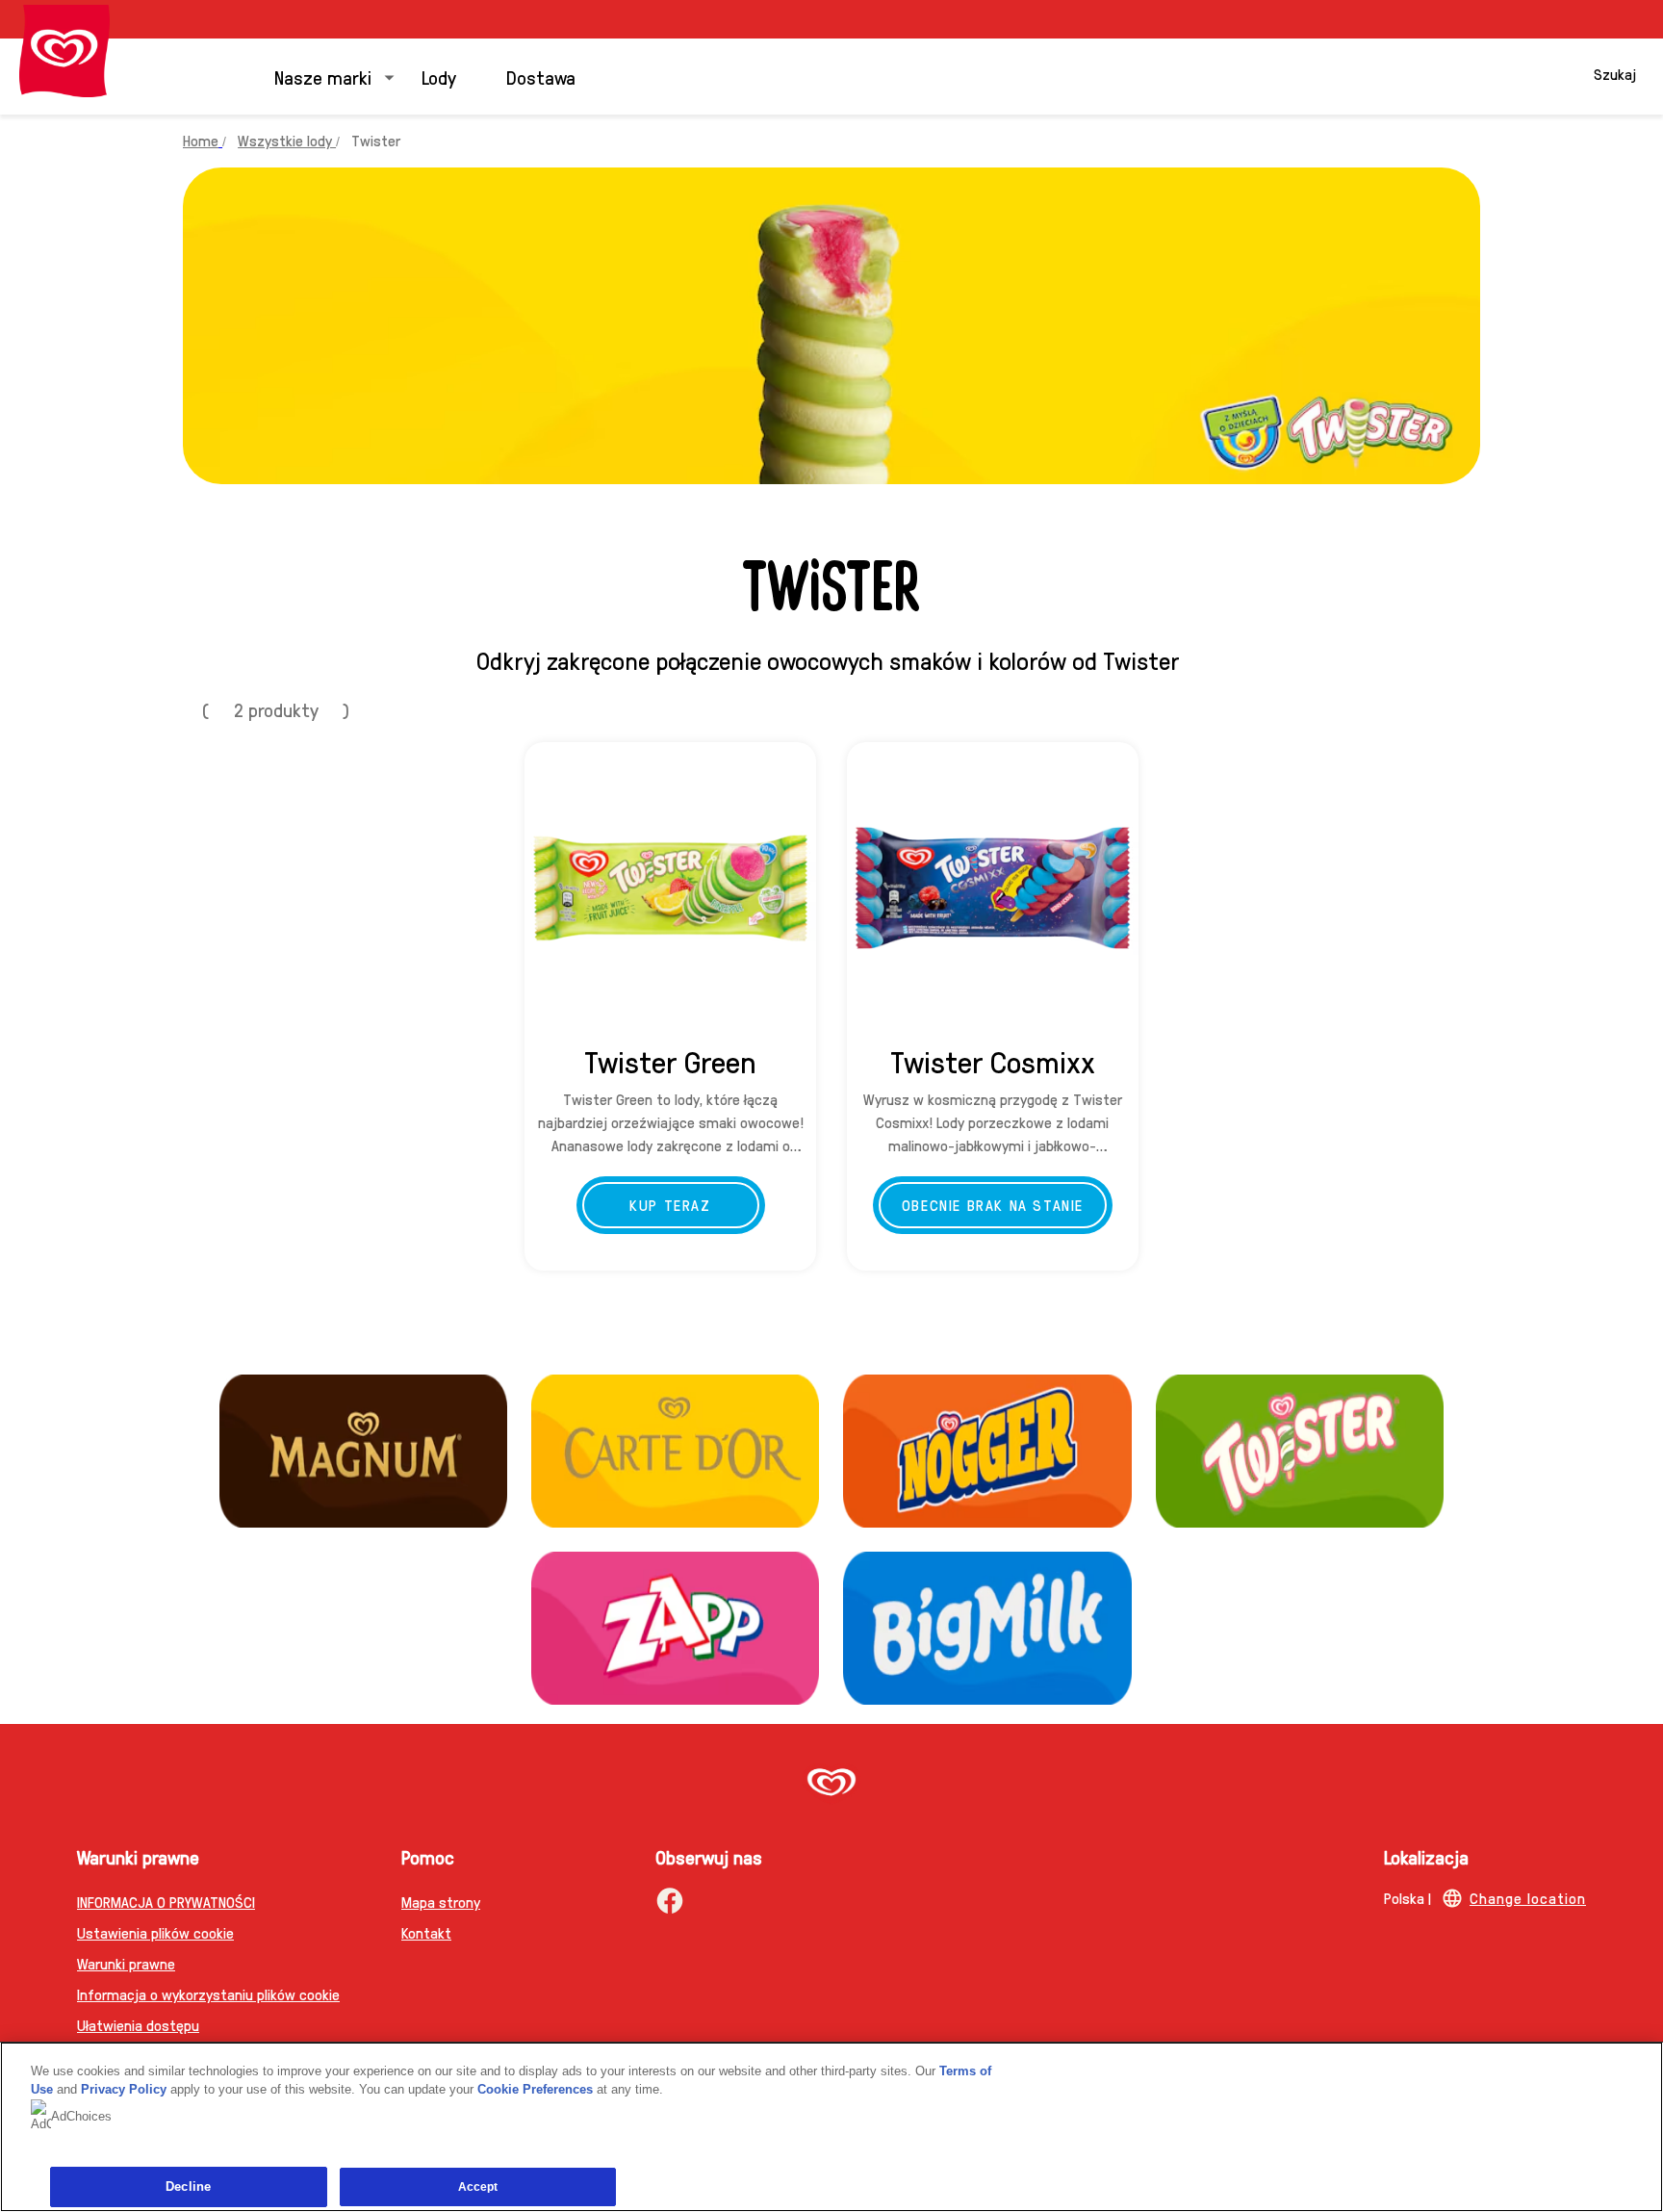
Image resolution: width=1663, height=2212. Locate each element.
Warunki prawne (126, 1963)
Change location (1528, 1898)
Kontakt (426, 1932)
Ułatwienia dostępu (138, 2025)
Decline (188, 2186)
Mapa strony (441, 1902)
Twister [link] (376, 140)
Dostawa (541, 77)
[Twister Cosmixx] (993, 888)
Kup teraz (670, 1205)
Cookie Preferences (535, 2089)
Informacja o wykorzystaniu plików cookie (208, 1994)
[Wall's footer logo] (831, 1784)
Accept (478, 2187)
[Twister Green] (670, 888)
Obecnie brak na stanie (993, 1205)
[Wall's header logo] (64, 51)
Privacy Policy (124, 2089)
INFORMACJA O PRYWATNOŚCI (166, 1902)
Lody (439, 77)
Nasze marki (323, 77)
